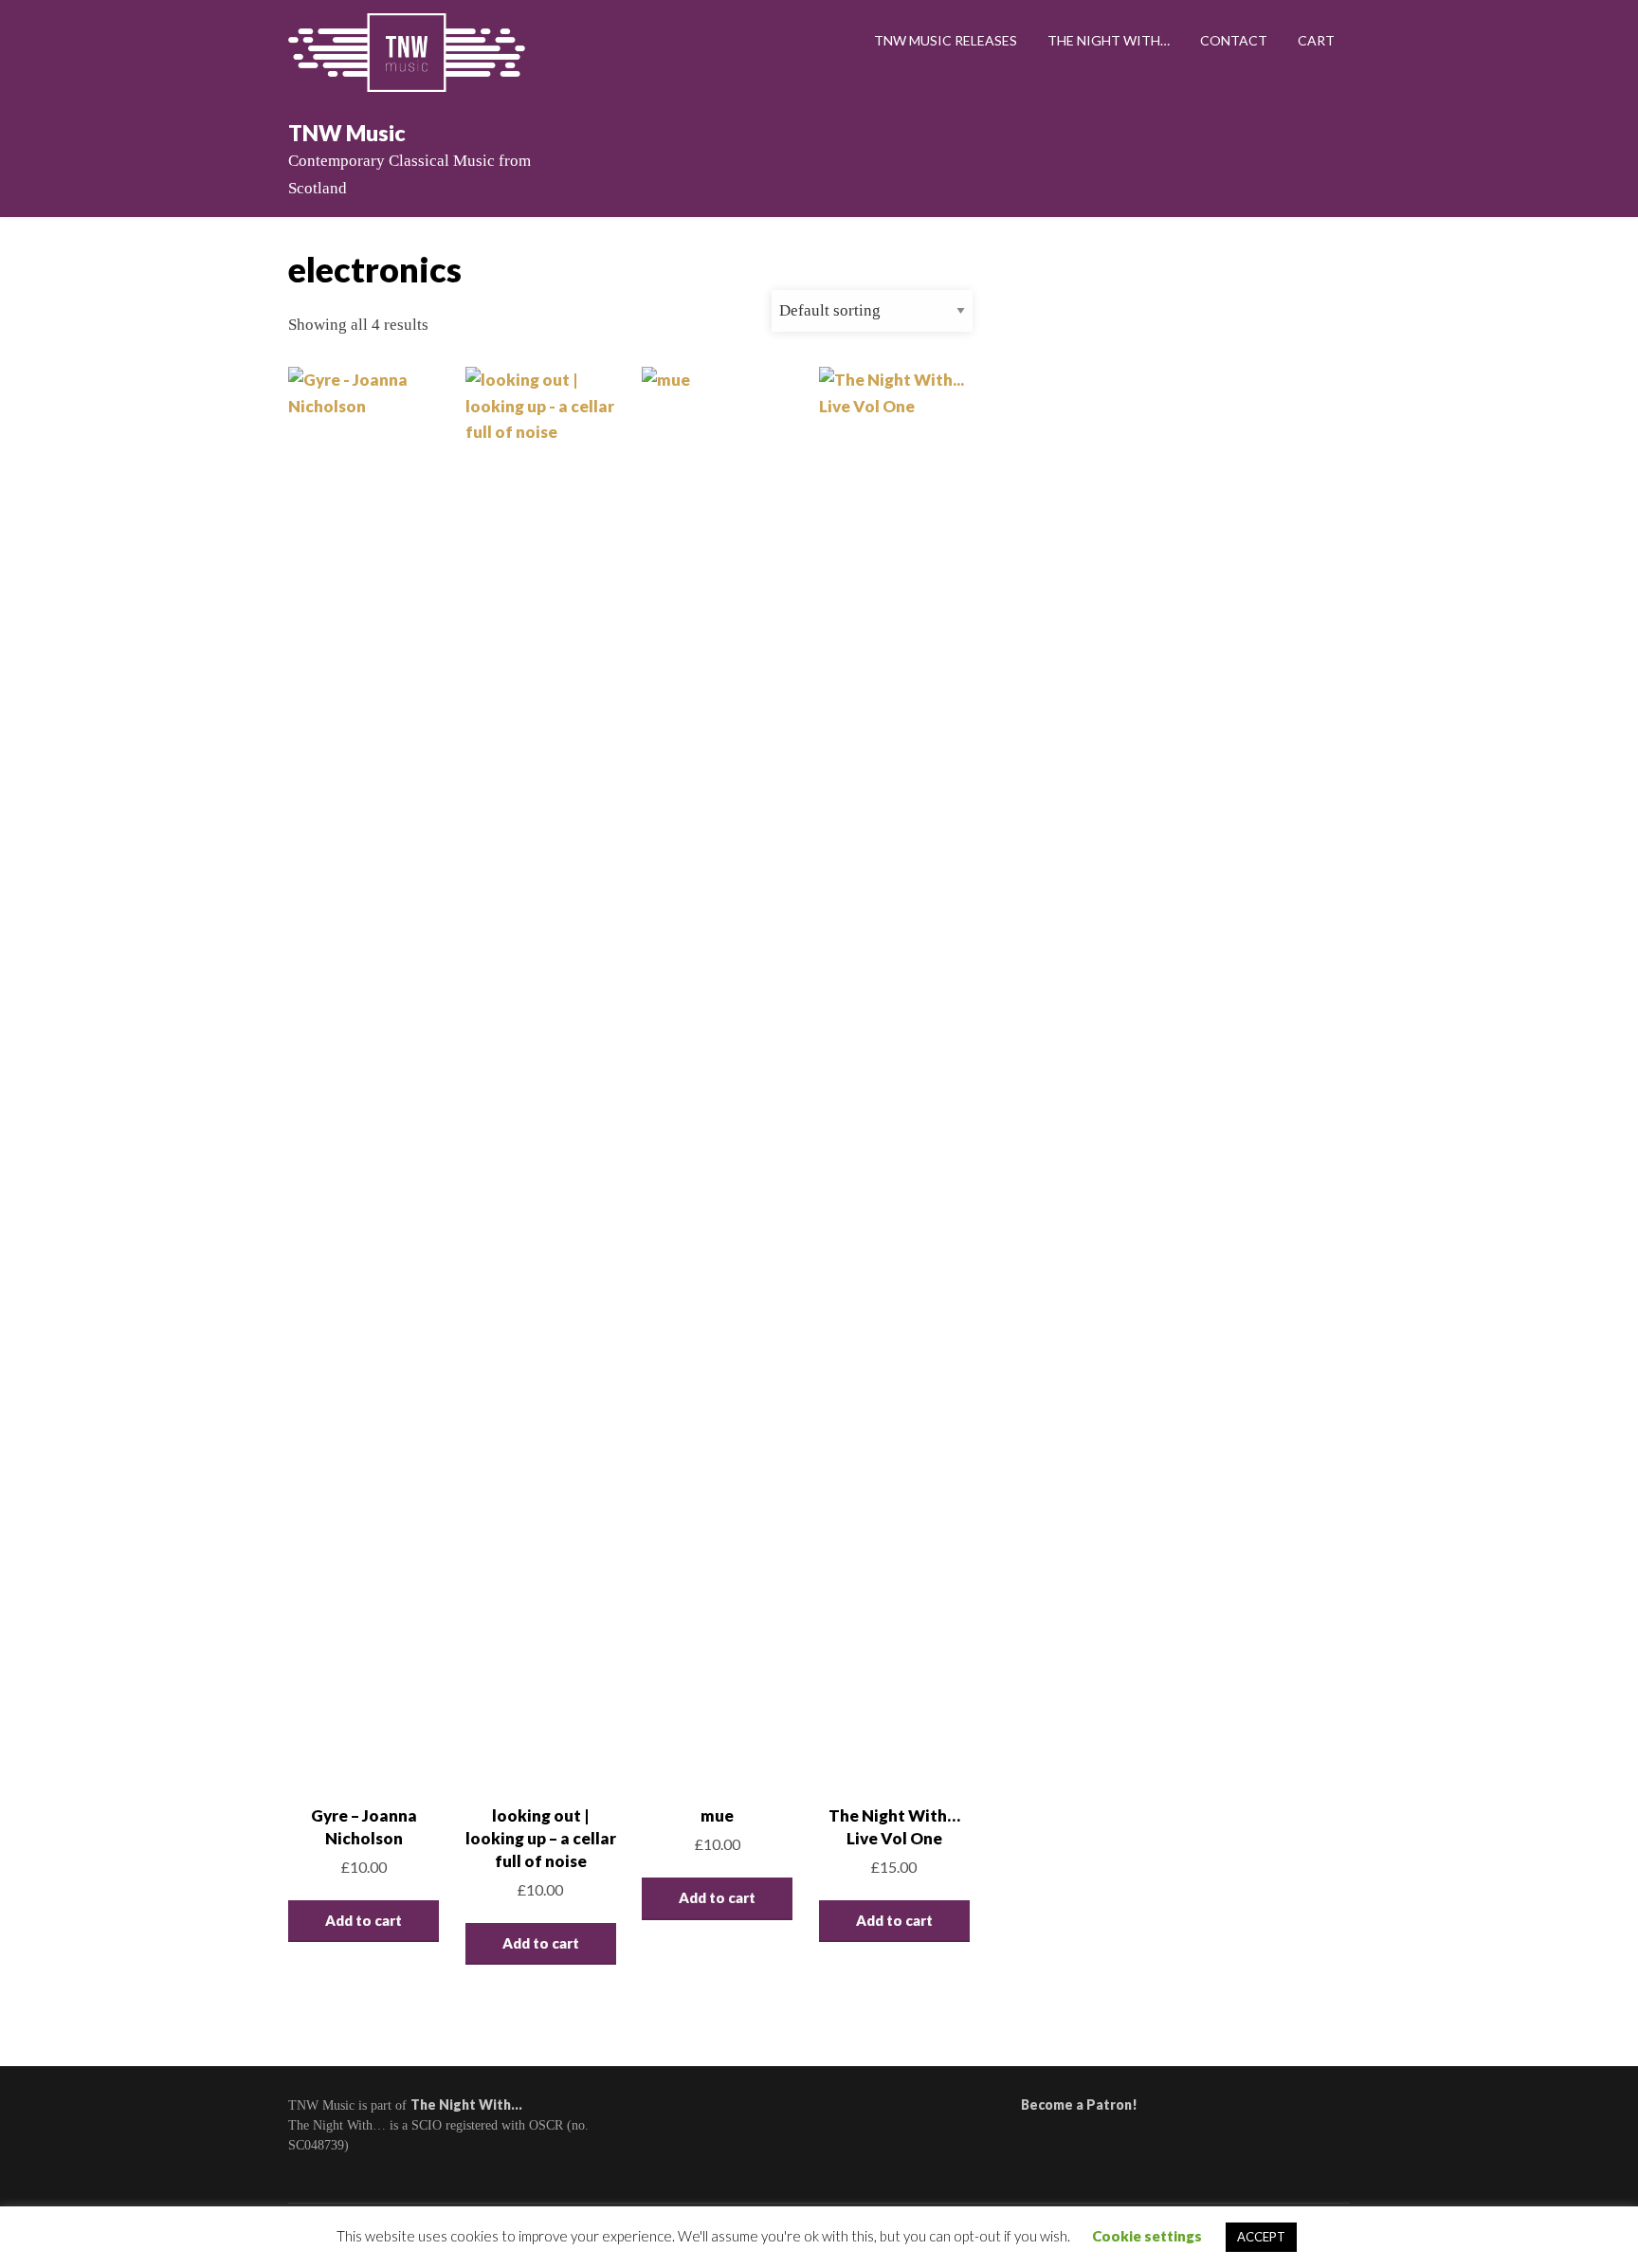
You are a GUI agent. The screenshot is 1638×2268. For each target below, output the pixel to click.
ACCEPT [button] (1261, 2237)
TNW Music (347, 133)
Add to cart (364, 1920)
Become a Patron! (1079, 2105)
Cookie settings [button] (1147, 2236)
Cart (1316, 40)
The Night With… (1109, 40)
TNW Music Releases (946, 40)
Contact (1234, 40)
